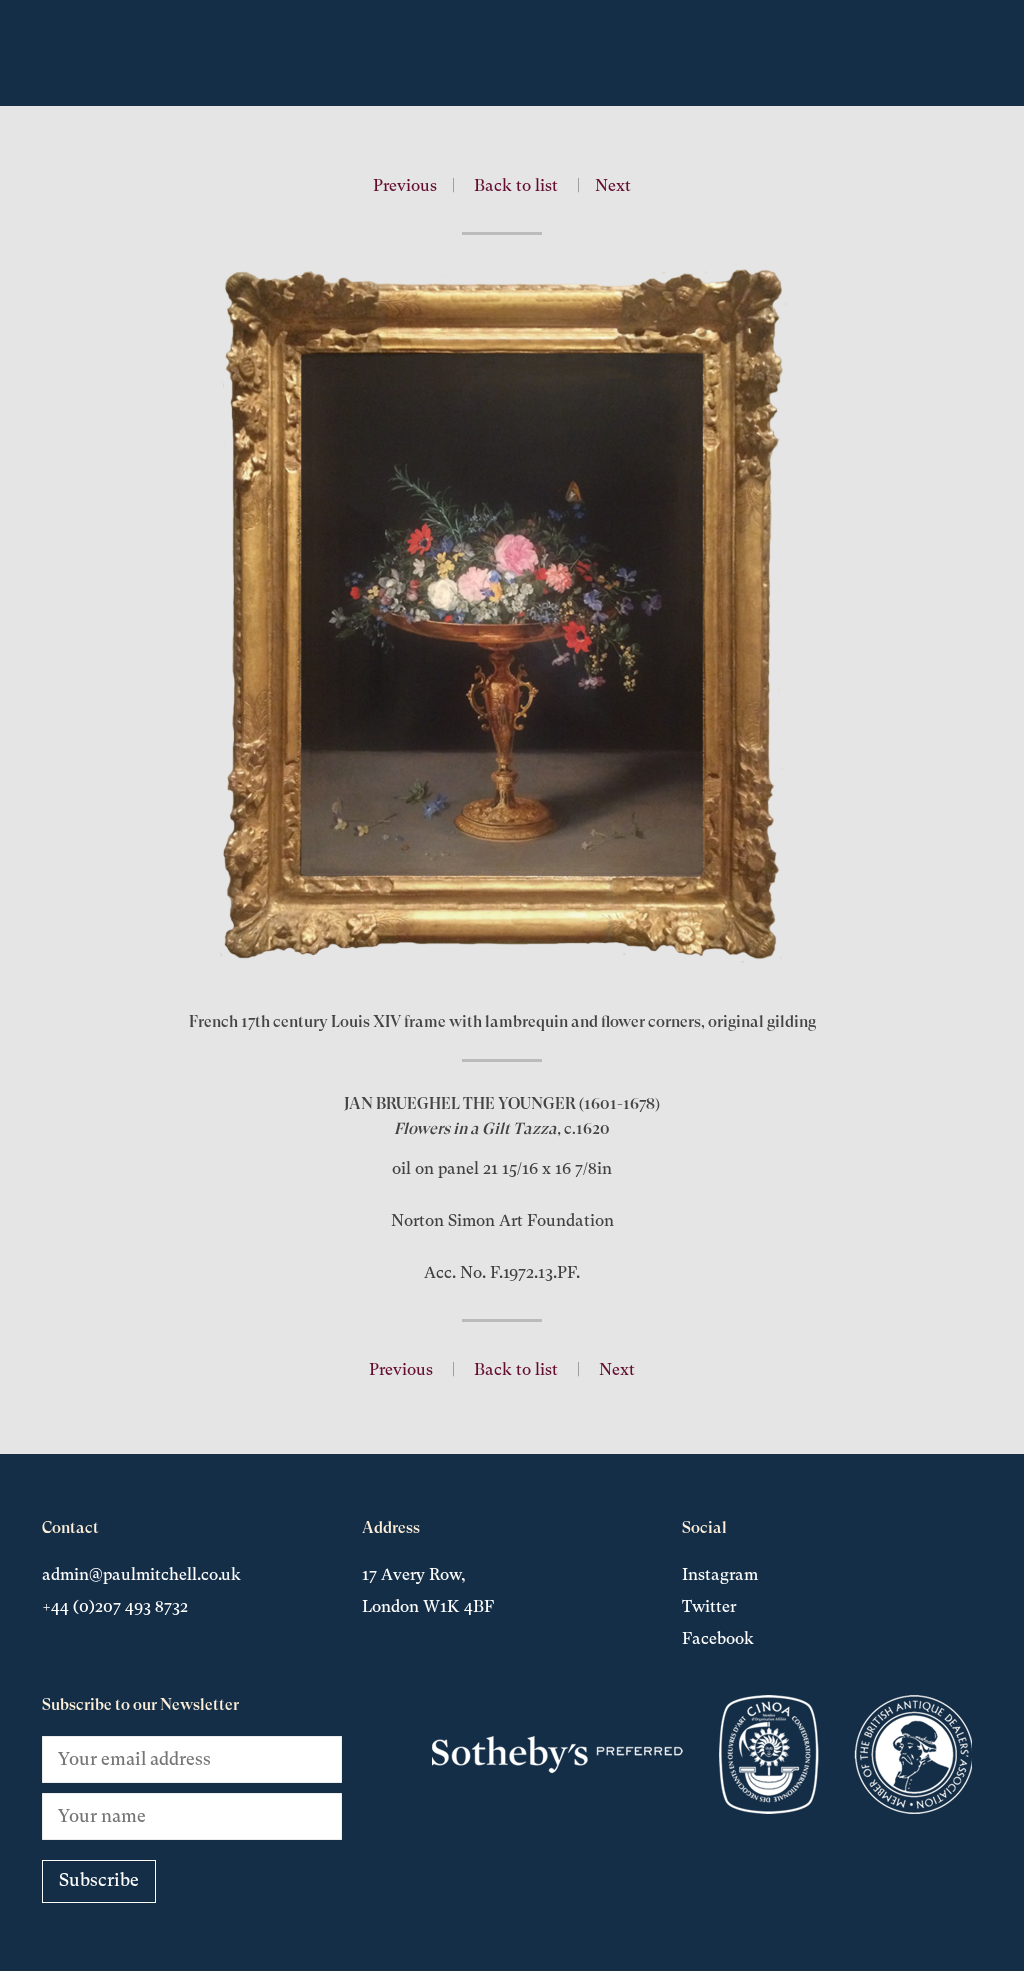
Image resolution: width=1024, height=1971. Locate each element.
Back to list (516, 185)
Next (613, 185)
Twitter (709, 1606)
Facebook (718, 1638)
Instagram (720, 1574)
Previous (405, 185)
